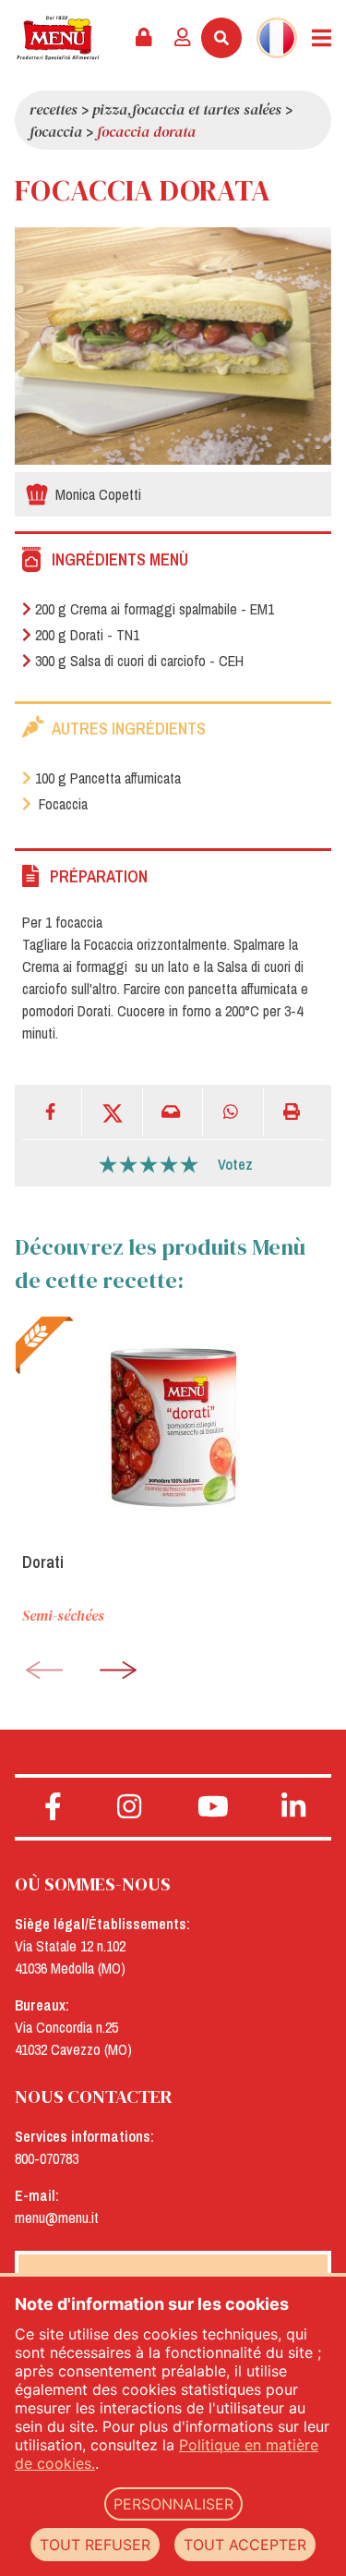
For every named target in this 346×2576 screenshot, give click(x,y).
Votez (235, 1164)
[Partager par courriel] (173, 1112)
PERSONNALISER (173, 2504)
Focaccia (56, 131)
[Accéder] (183, 38)
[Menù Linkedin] (293, 1807)
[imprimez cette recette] (294, 1112)
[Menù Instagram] (130, 1807)
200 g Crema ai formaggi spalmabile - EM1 (155, 609)
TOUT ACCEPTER (245, 2545)
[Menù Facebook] (53, 1807)
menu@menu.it (57, 2218)
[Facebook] (52, 1112)
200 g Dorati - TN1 (87, 635)
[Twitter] (112, 1112)
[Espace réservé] (144, 38)
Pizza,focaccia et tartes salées (187, 109)
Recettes (54, 109)
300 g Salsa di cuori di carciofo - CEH (139, 661)
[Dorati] (173, 1427)
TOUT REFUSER (95, 2545)
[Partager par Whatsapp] (233, 1112)
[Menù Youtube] (214, 1807)
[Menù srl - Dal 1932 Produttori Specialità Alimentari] (58, 38)
